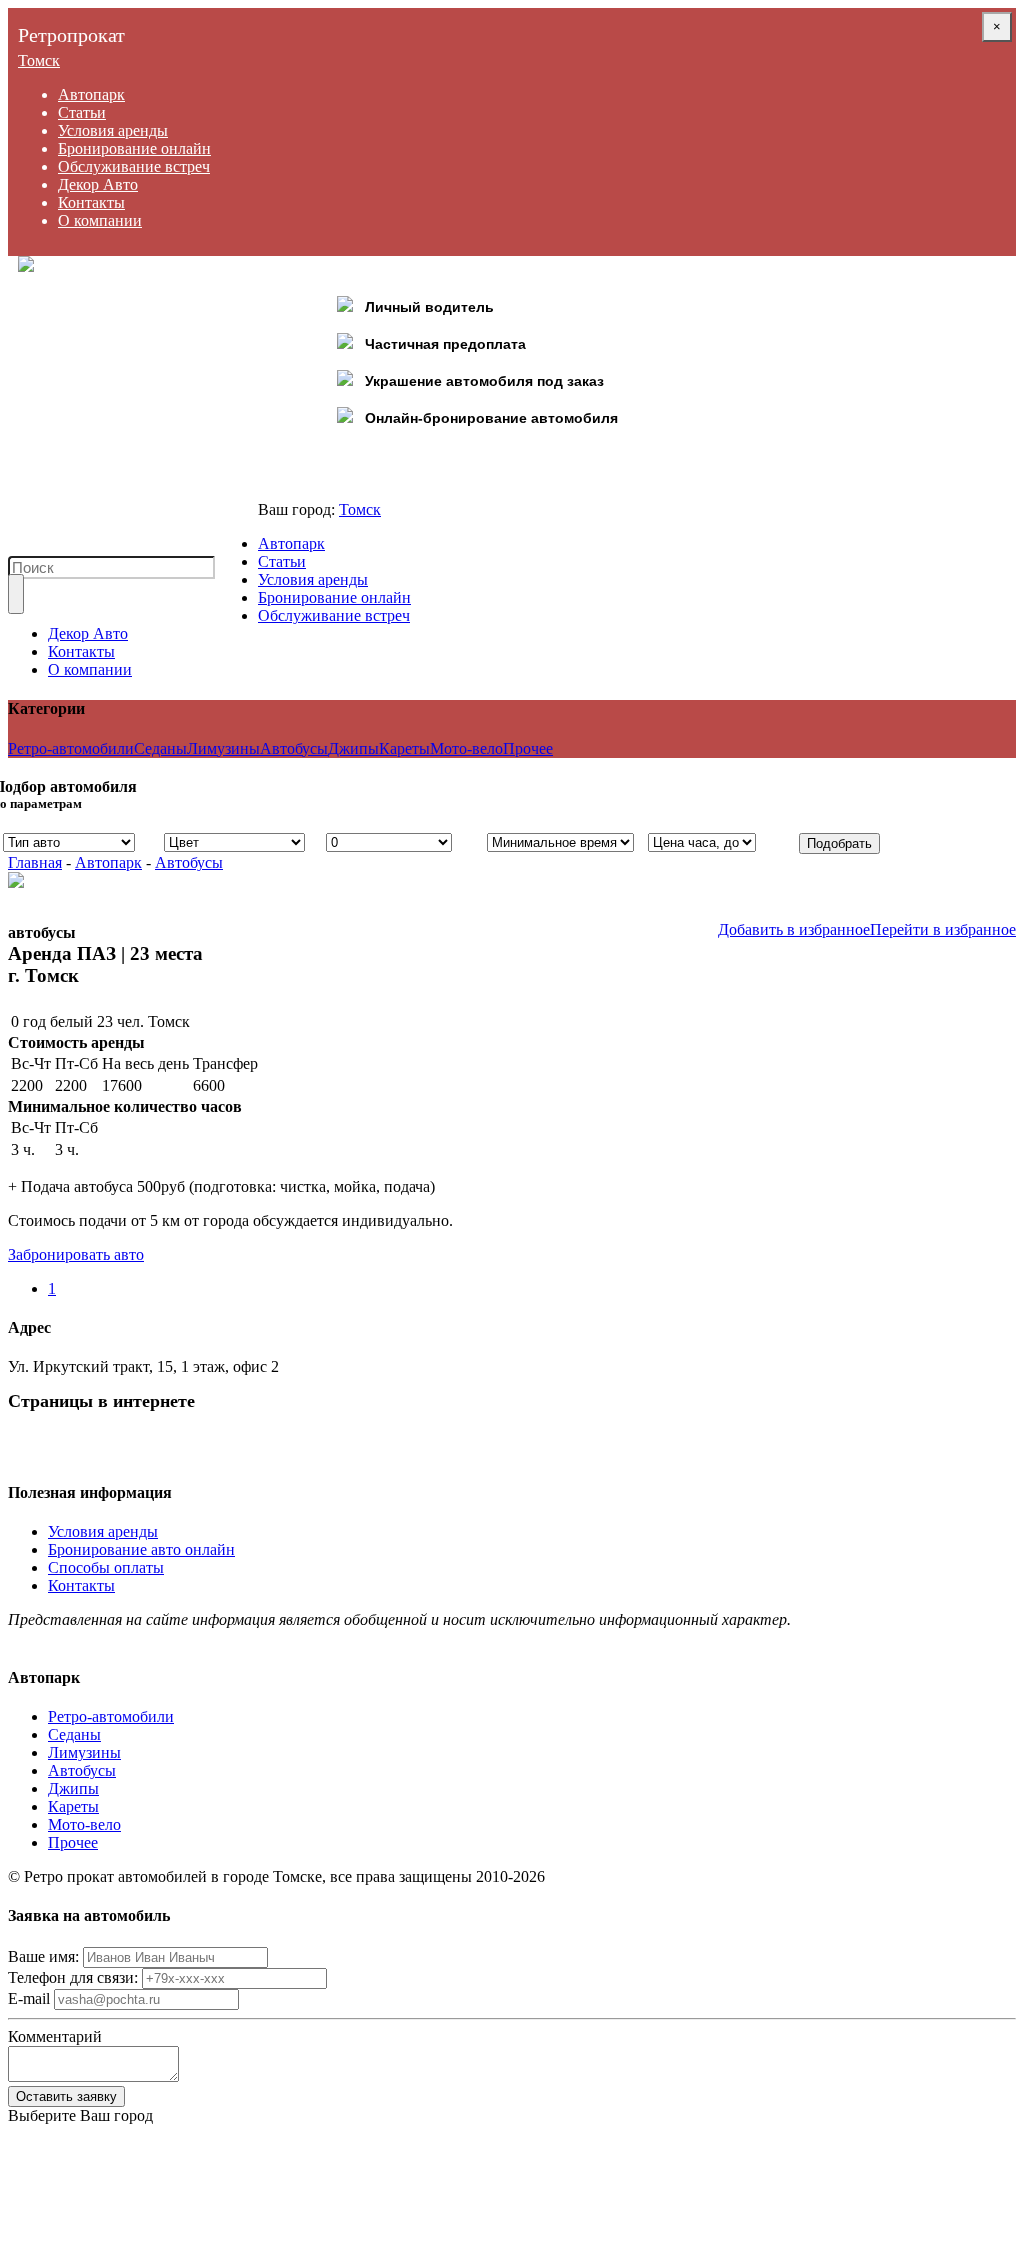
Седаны (160, 748)
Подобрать (839, 843)
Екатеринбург (55, 2223)
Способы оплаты (106, 1567)
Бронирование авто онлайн (141, 1549)
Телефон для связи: (73, 1977)
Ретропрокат (71, 35)
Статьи (82, 112)
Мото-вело (466, 748)
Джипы (353, 748)
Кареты (404, 748)
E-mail (29, 1998)
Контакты (91, 202)
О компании (100, 220)
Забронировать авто (76, 1254)
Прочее (528, 748)
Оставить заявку (66, 2096)
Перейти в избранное (943, 929)
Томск (39, 60)
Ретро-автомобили (71, 748)
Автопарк (91, 94)
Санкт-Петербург (67, 2151)
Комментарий (55, 2036)
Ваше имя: (43, 1956)
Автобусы (294, 748)
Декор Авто (98, 184)
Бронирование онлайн (134, 148)
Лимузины (223, 748)
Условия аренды (113, 130)
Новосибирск (54, 2205)
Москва (34, 2169)
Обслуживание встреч (134, 166)
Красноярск (48, 2187)
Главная (35, 862)
